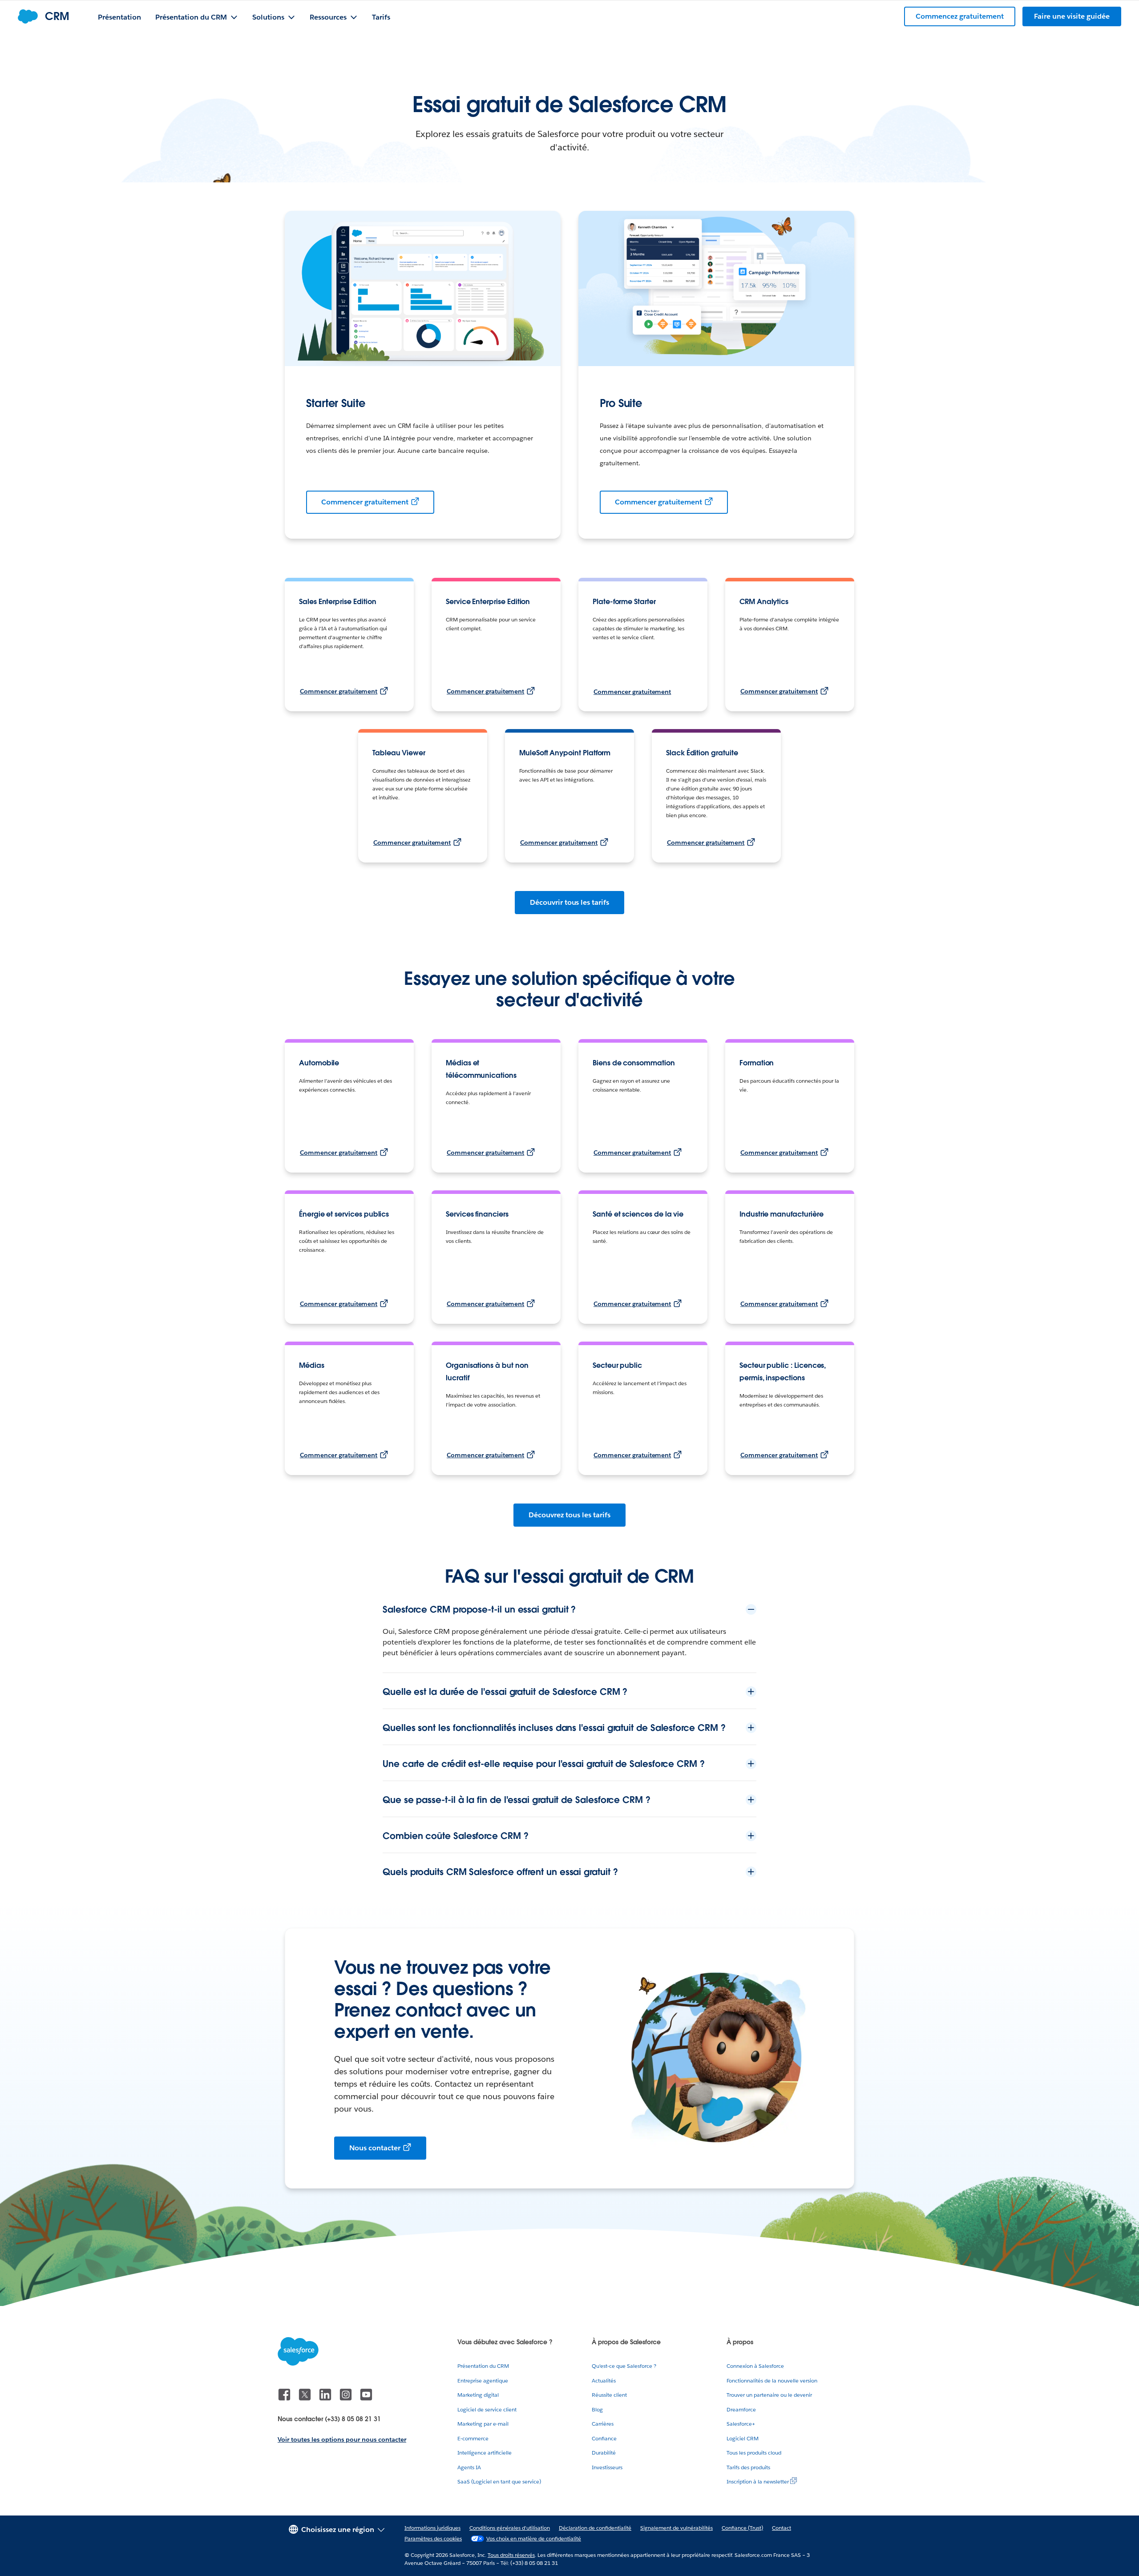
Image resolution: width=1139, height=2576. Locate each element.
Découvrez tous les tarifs (569, 1515)
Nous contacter (375, 2148)
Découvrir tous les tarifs (569, 902)
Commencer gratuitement (365, 502)
